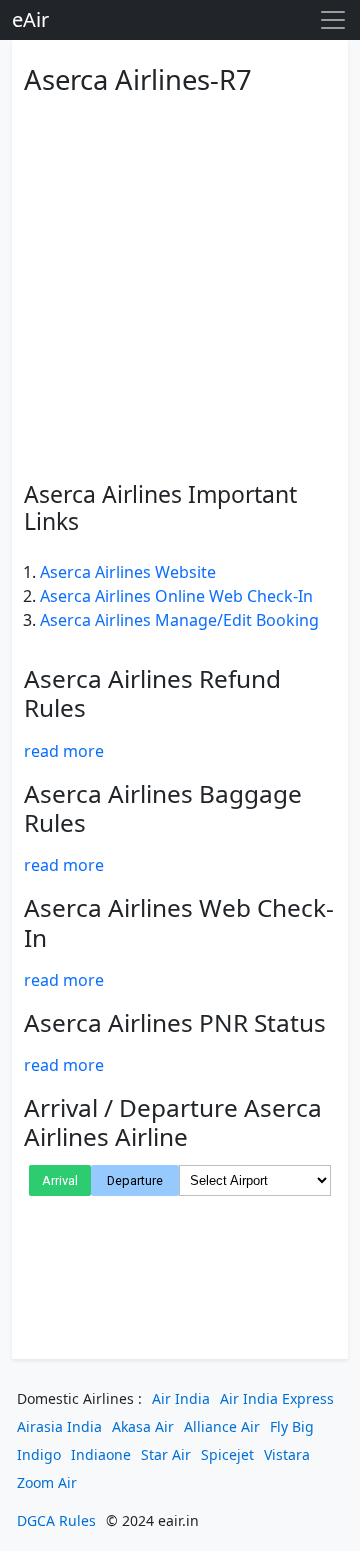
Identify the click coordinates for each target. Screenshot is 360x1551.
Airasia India (59, 1426)
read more (64, 751)
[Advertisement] (180, 285)
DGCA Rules (56, 1520)
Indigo (39, 1454)
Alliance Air (222, 1426)
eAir (30, 19)
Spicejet (227, 1454)
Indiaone (101, 1454)
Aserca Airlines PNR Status (175, 1022)
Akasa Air (143, 1426)
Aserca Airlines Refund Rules (152, 693)
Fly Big (292, 1426)
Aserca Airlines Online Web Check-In (176, 596)
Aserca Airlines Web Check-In (179, 922)
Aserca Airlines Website (128, 572)
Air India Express (277, 1398)
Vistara (287, 1454)
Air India (181, 1398)
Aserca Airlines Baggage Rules (163, 808)
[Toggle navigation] (333, 20)
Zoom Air (47, 1482)
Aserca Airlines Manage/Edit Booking (179, 620)
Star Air (166, 1454)
